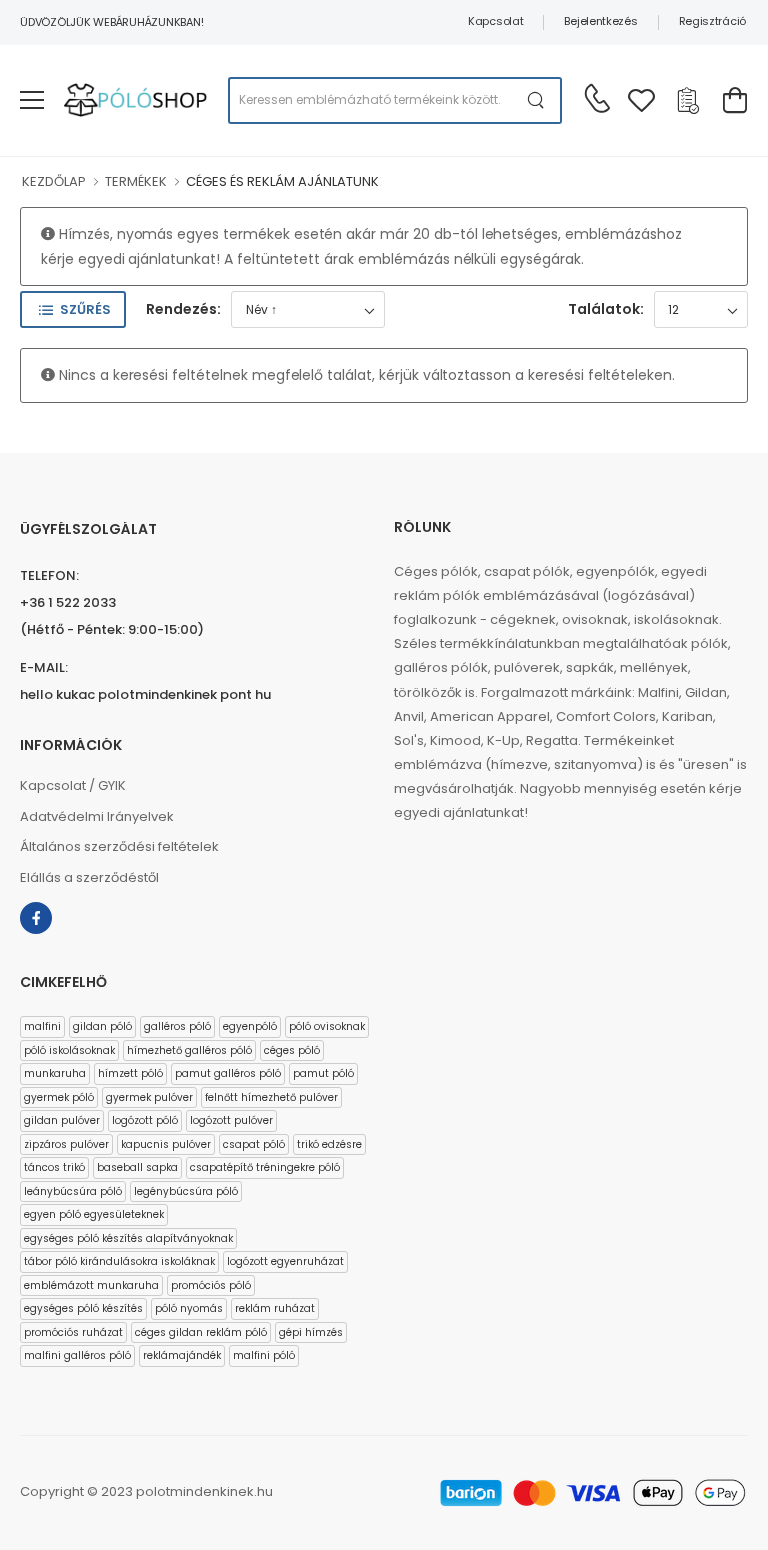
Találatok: (606, 309)
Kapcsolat (495, 21)
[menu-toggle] (32, 100)
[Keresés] (536, 100)
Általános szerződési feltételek (119, 846)
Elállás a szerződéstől (89, 877)
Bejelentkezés (600, 21)
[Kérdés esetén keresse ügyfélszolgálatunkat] (597, 98)
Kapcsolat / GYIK (73, 785)
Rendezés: (183, 309)
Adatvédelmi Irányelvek (97, 816)
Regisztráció (712, 21)
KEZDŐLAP (54, 181)
